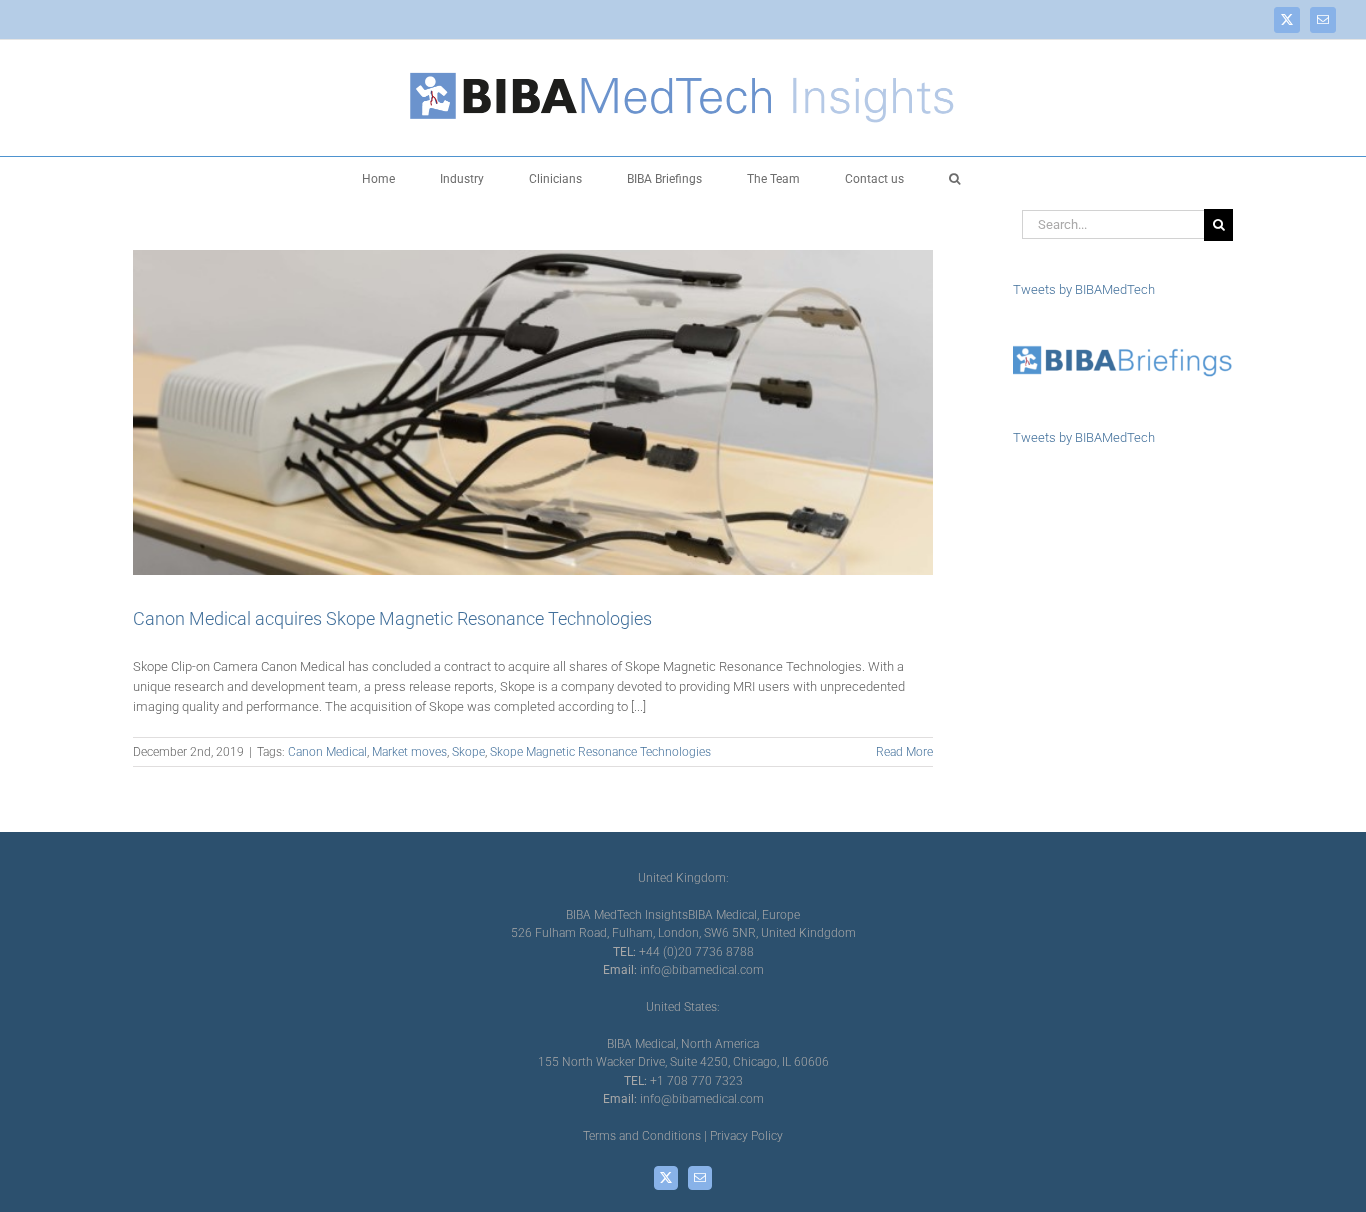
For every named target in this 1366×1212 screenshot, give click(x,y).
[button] (954, 178)
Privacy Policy (746, 1136)
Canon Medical (327, 752)
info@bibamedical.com (702, 970)
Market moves (409, 752)
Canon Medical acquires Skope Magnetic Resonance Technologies (392, 618)
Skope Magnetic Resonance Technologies (600, 752)
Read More (904, 752)
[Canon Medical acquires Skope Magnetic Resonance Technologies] (533, 412)
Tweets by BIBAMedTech (1084, 289)
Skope (468, 752)
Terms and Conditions (642, 1136)
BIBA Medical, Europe (744, 915)
